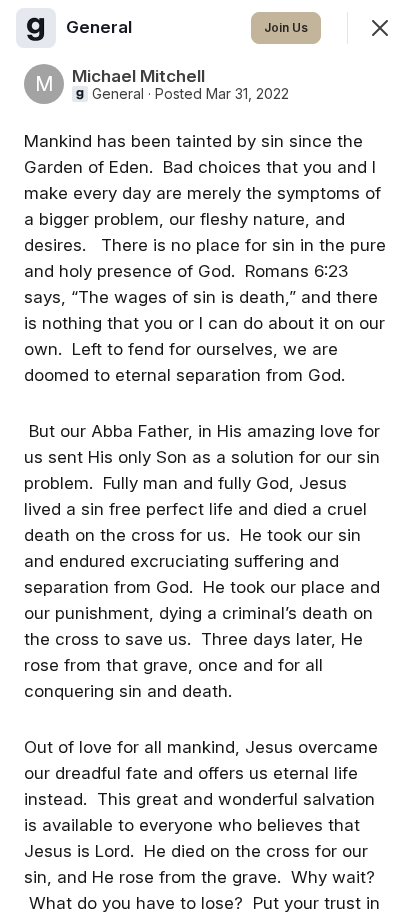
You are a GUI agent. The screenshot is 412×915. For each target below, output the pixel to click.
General (118, 94)
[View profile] (36, 28)
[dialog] (206, 457)
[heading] (101, 27)
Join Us (286, 27)
